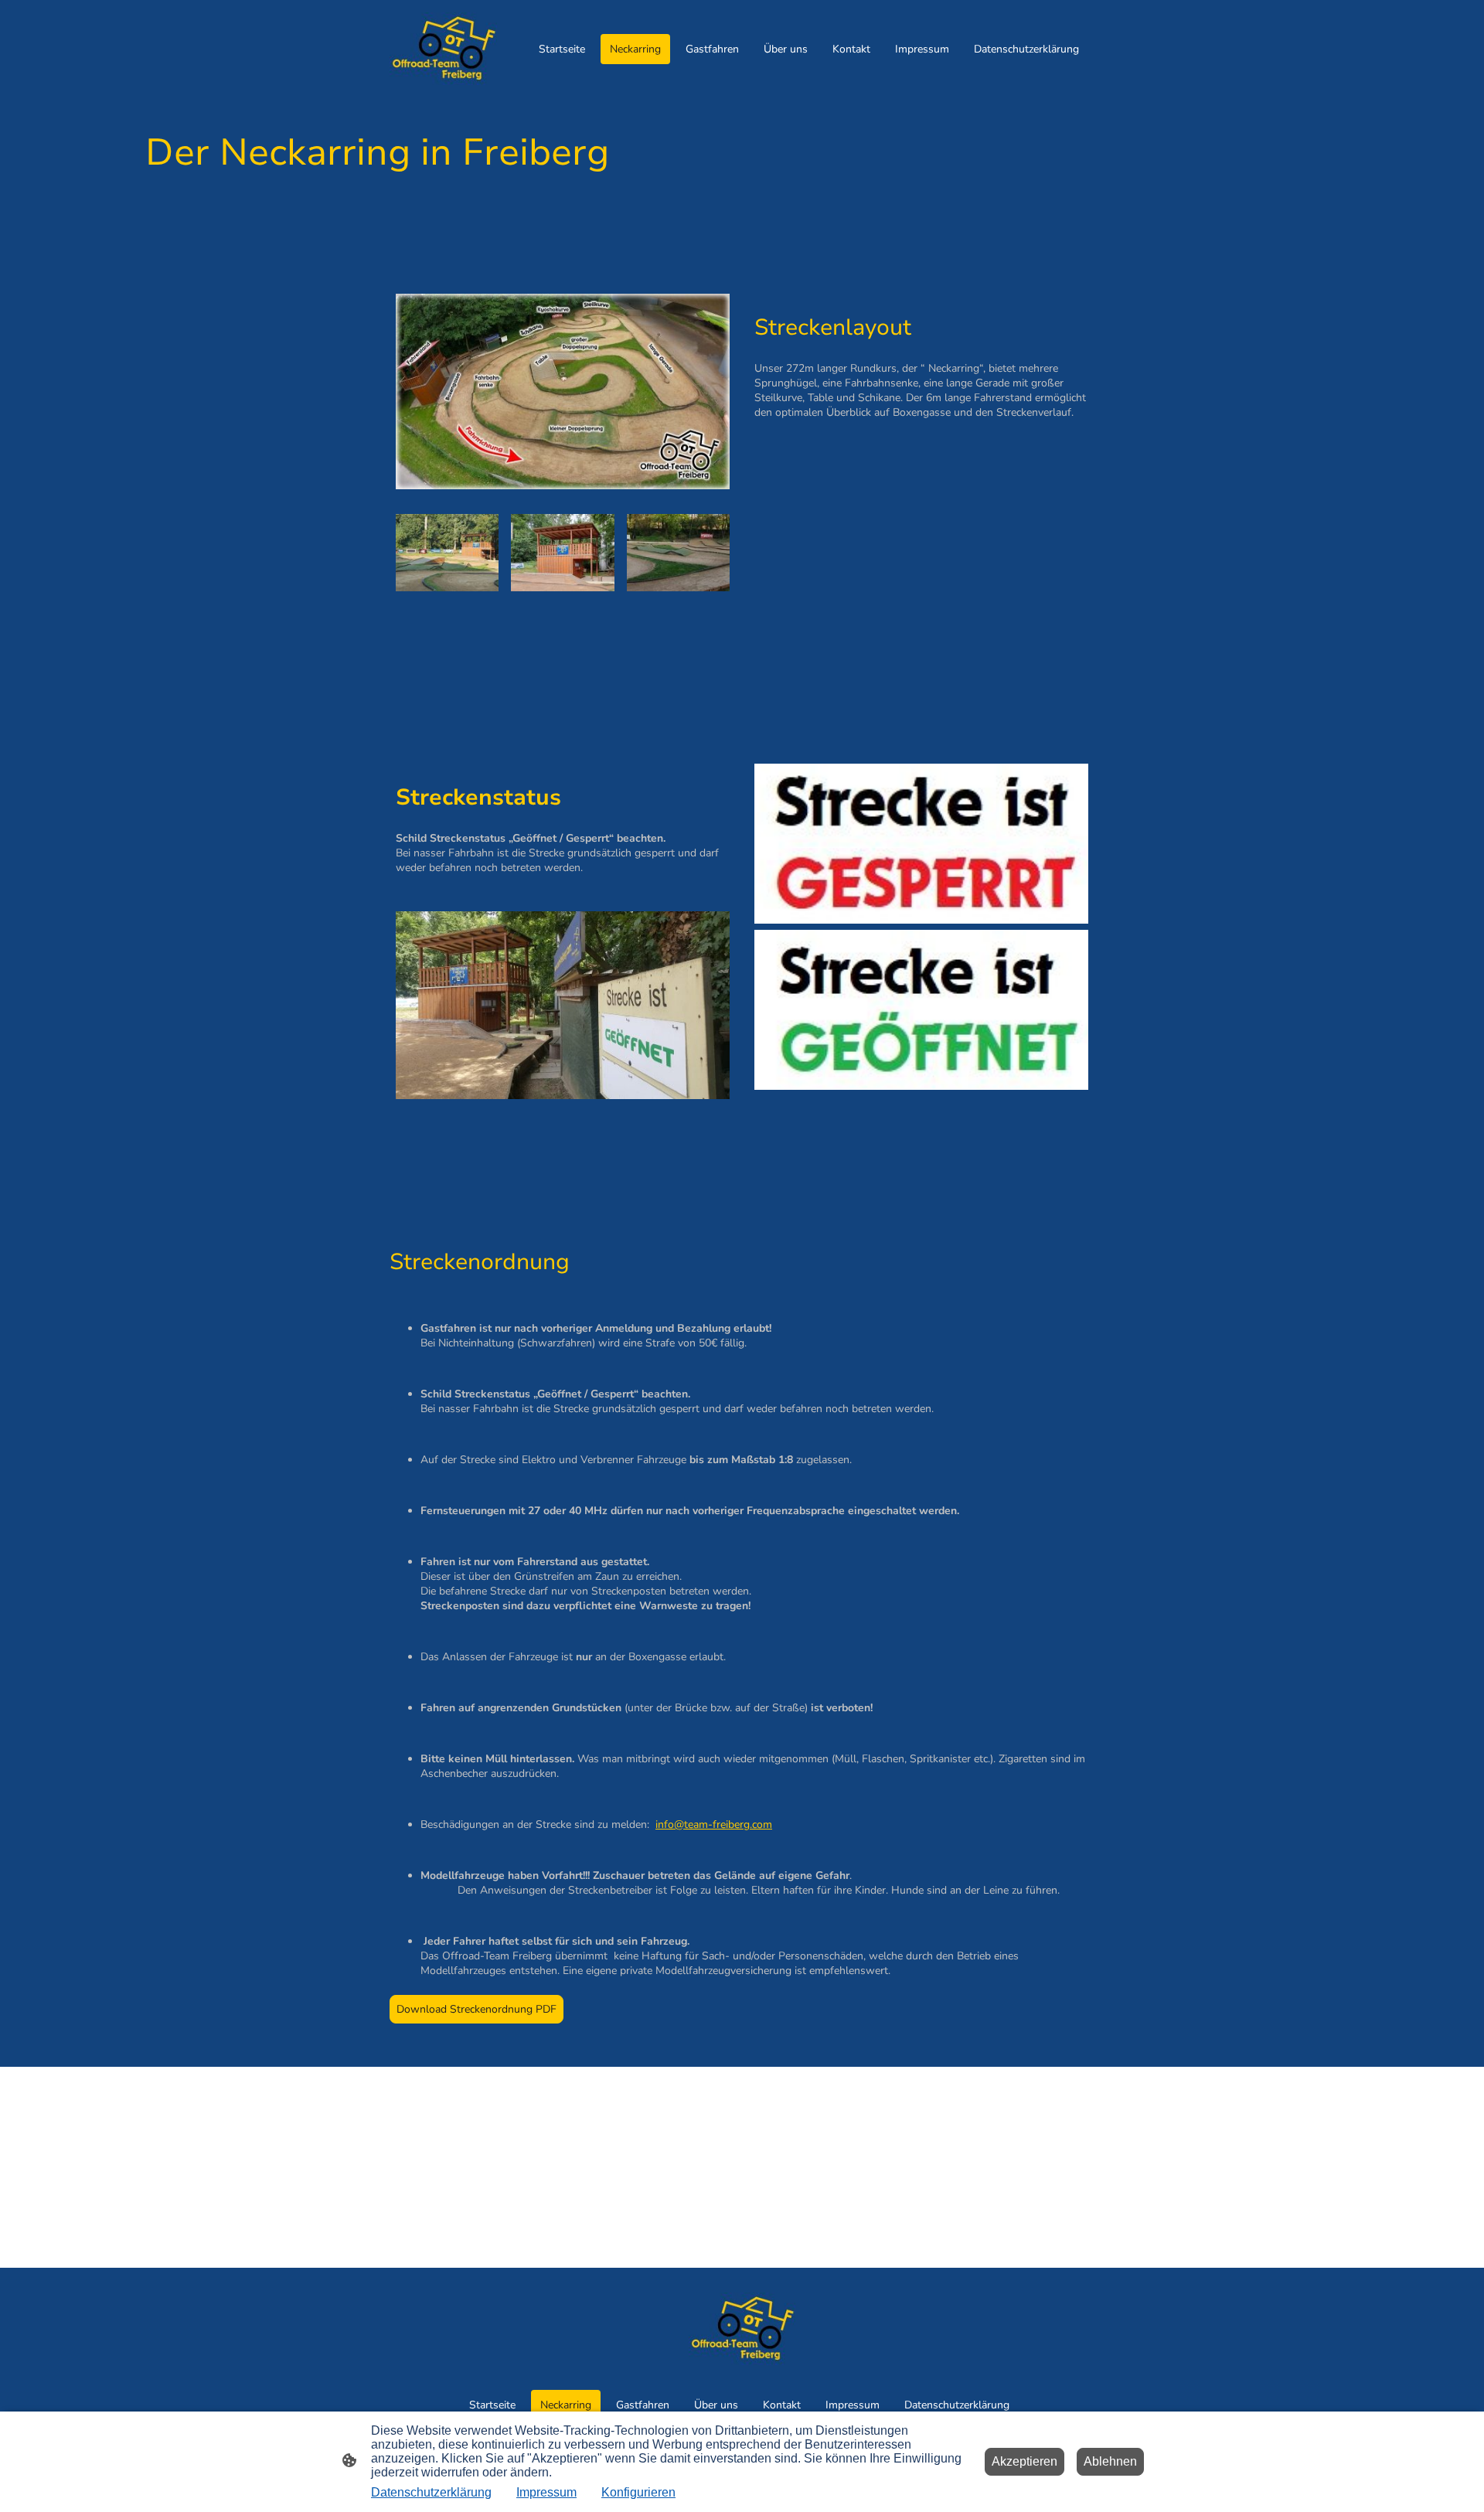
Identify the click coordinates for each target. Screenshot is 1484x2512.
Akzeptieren (1025, 2461)
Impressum (546, 2492)
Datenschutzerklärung (431, 2492)
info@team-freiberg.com (714, 1824)
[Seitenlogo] (443, 49)
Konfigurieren (638, 2492)
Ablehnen (1110, 2461)
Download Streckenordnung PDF (477, 2009)
